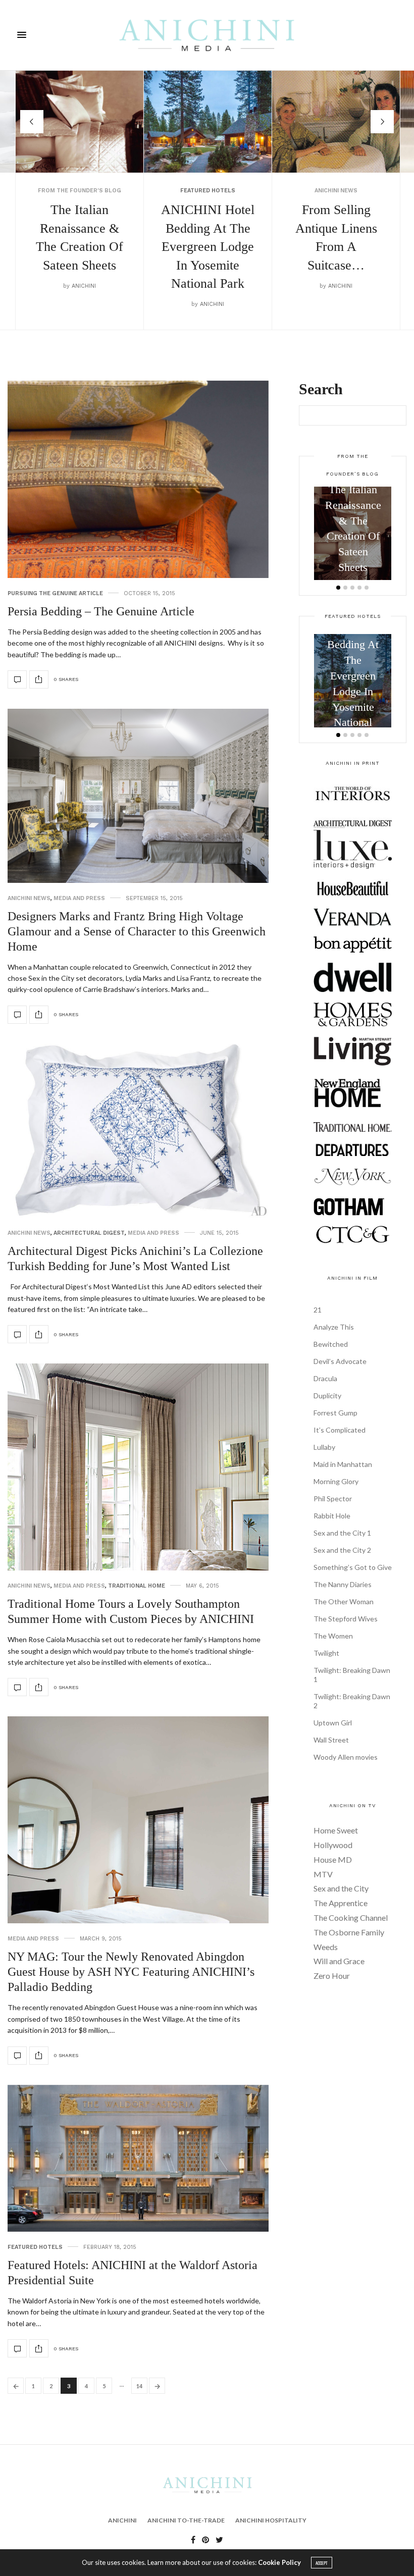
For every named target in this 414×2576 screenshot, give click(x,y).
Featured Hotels (80, 191)
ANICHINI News (208, 191)
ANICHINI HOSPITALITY (271, 2520)
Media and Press (79, 898)
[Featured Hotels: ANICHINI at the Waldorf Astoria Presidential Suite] (138, 2158)
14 (139, 2386)
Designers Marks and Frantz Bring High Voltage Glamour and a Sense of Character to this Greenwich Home (137, 931)
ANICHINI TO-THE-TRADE (186, 2520)
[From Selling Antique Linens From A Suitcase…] (208, 122)
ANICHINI (84, 304)
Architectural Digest (89, 1233)
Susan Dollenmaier (340, 310)
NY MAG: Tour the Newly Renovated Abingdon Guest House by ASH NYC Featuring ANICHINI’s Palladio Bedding (131, 1972)
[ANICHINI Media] (207, 35)
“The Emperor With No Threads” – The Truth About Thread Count (336, 252)
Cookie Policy (279, 2562)
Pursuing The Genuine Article (55, 593)
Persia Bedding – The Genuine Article (101, 611)
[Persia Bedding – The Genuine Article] (138, 479)
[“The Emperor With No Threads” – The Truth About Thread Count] (336, 122)
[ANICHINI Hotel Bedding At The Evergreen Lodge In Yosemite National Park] (80, 122)
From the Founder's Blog (329, 196)
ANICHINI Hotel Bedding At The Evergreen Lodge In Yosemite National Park (80, 247)
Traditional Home (137, 1586)
